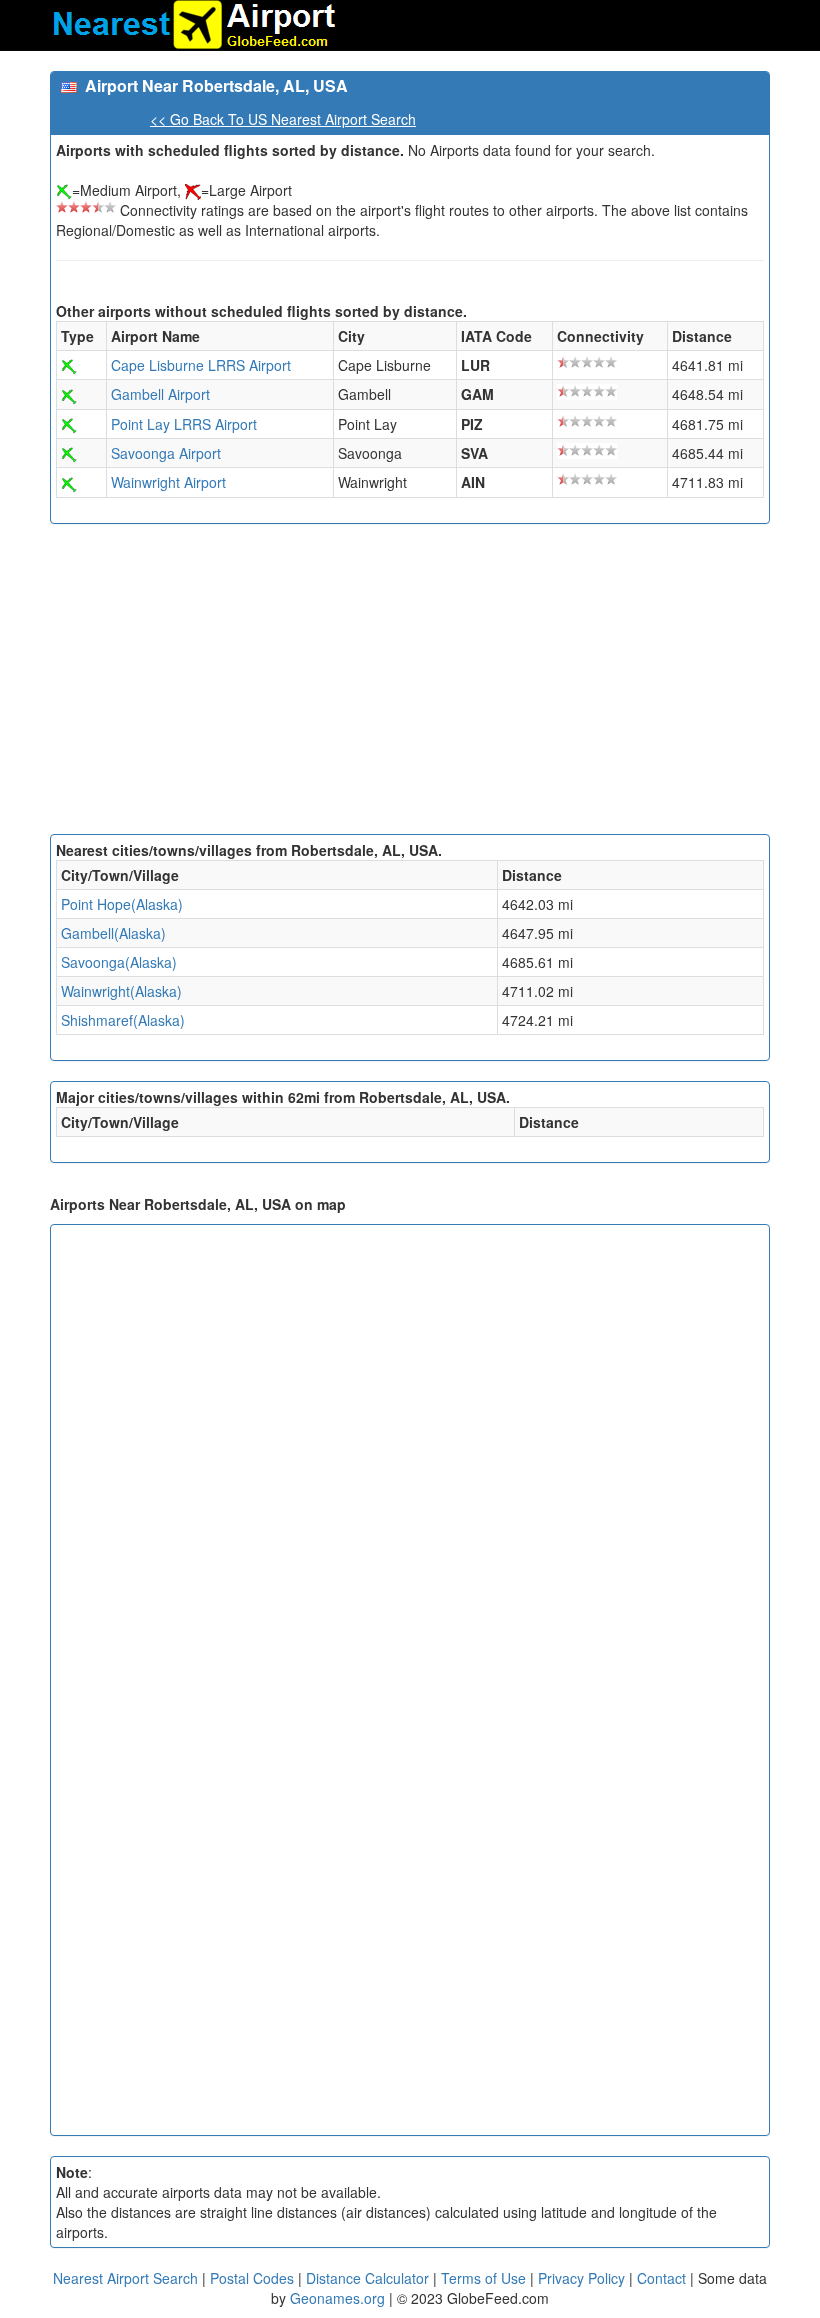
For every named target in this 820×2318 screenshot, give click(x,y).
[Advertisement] (410, 684)
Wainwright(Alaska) (121, 991)
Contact (661, 2278)
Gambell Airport (160, 394)
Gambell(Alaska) (113, 933)
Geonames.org (337, 2298)
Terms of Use (485, 2278)
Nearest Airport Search (125, 2278)
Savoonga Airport (166, 453)
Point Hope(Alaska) (122, 904)
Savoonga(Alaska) (119, 962)
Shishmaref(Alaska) (123, 1020)
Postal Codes (252, 2278)
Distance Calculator (367, 2278)
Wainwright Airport (168, 482)
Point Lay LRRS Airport (184, 424)
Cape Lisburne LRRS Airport (201, 365)
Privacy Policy (583, 2278)
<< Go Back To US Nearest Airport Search (283, 119)
